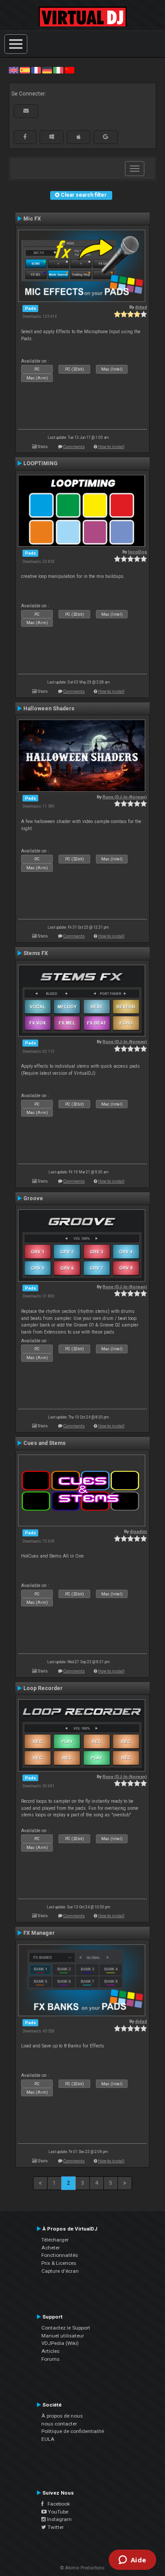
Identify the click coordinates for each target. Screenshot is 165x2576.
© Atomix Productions (82, 2568)
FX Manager (39, 1933)
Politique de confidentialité (73, 2431)
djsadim (138, 1531)
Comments (74, 446)
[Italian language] (58, 70)
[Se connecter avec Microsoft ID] (52, 137)
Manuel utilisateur (63, 2336)
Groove (33, 1198)
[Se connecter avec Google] (106, 137)
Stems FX (36, 953)
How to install (111, 446)
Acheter (51, 2248)
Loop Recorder (43, 1688)
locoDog (137, 552)
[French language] (36, 70)
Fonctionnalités (60, 2255)
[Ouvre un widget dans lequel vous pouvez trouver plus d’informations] (132, 2561)
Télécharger (55, 2240)
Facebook (57, 2504)
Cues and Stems (44, 1443)
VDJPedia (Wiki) (60, 2343)
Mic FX (32, 219)
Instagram (59, 2519)
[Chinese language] (70, 70)
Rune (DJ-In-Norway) (125, 797)
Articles (50, 2351)
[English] (14, 70)
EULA (48, 2439)
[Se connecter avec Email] (26, 111)
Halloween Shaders (49, 709)
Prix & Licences (59, 2263)
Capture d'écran (60, 2271)
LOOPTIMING (40, 463)
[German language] (47, 70)
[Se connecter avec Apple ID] (79, 137)
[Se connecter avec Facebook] (25, 137)
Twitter (55, 2527)
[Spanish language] (25, 70)
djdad (141, 307)
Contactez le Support (66, 2328)
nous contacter (59, 2424)
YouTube (57, 2512)
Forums (50, 2359)
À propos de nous (62, 2416)
